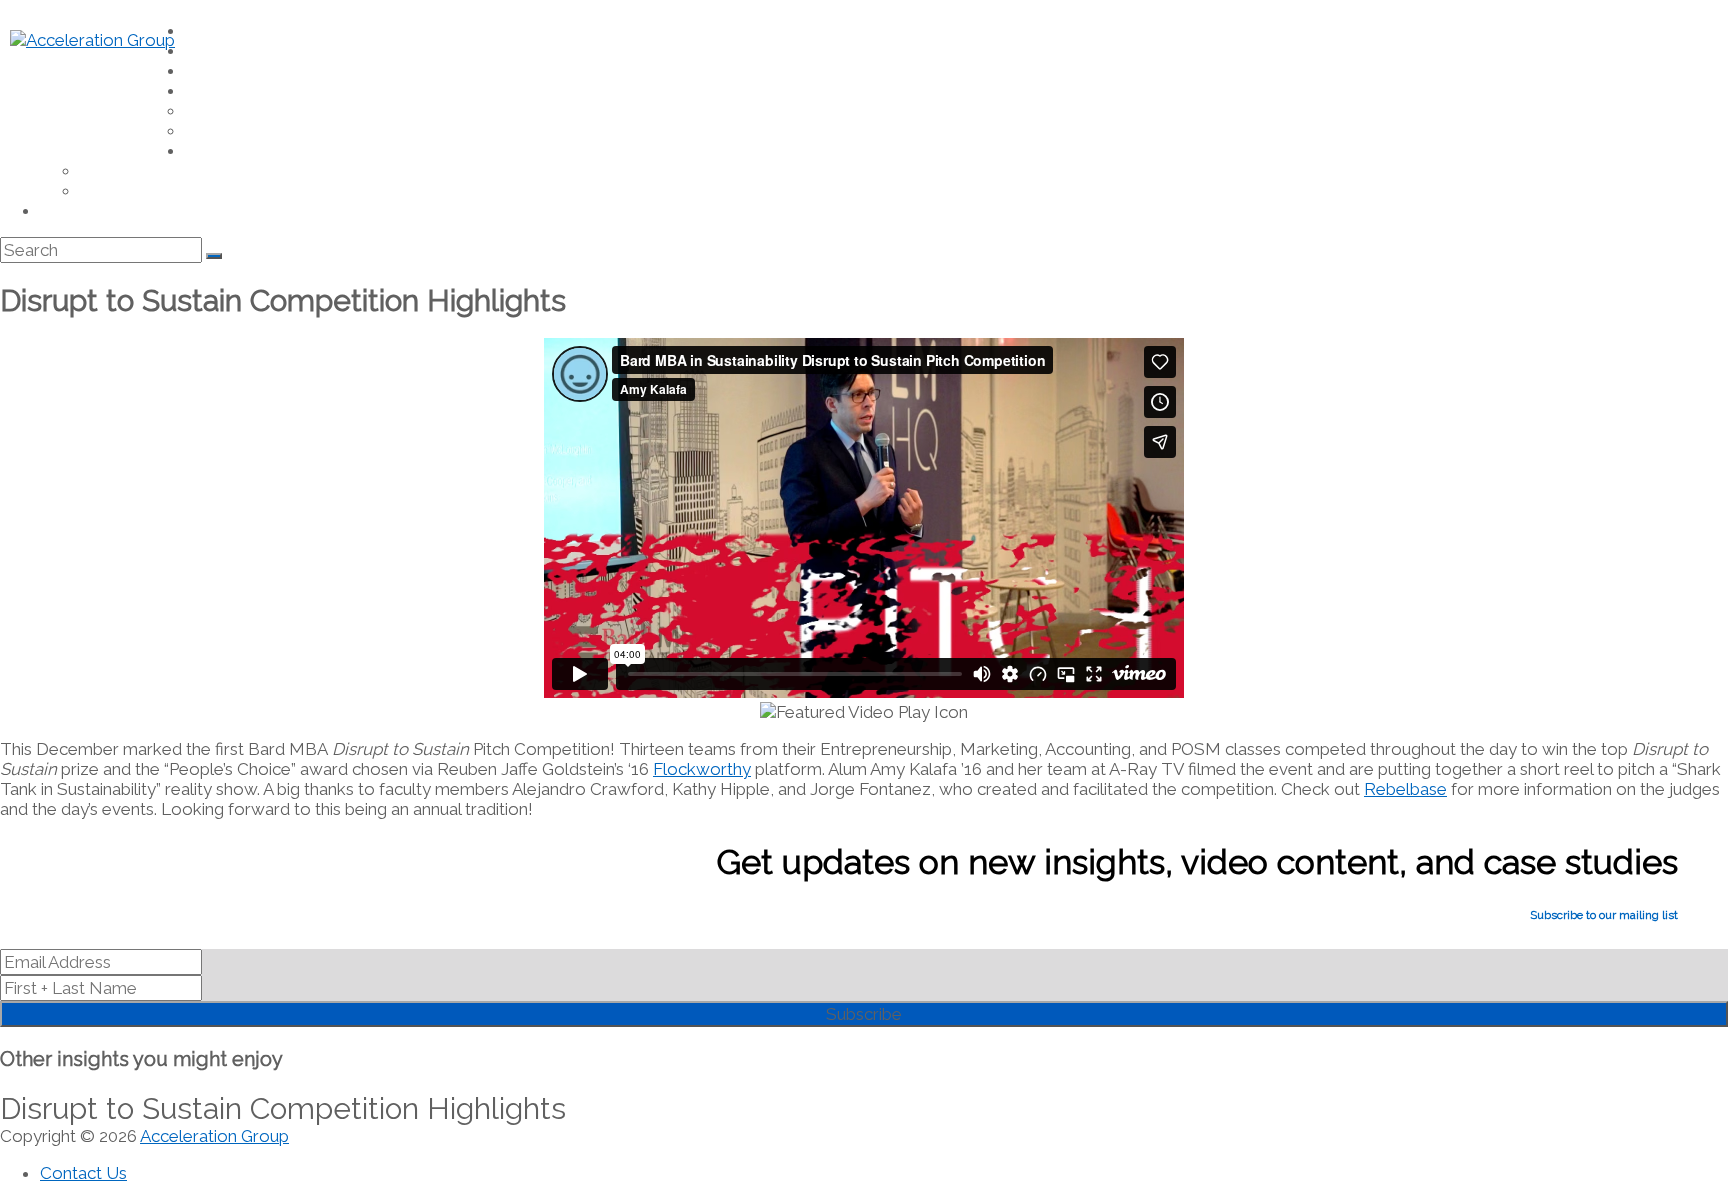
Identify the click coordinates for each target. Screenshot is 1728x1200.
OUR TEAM (110, 172)
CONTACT (67, 212)
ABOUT (205, 152)
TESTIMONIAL (223, 112)
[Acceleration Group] (92, 40)
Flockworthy (702, 769)
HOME (202, 32)
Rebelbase (1405, 789)
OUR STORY (112, 192)
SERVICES (212, 52)
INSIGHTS (212, 72)
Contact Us (83, 1173)
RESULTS (210, 92)
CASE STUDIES (225, 132)
